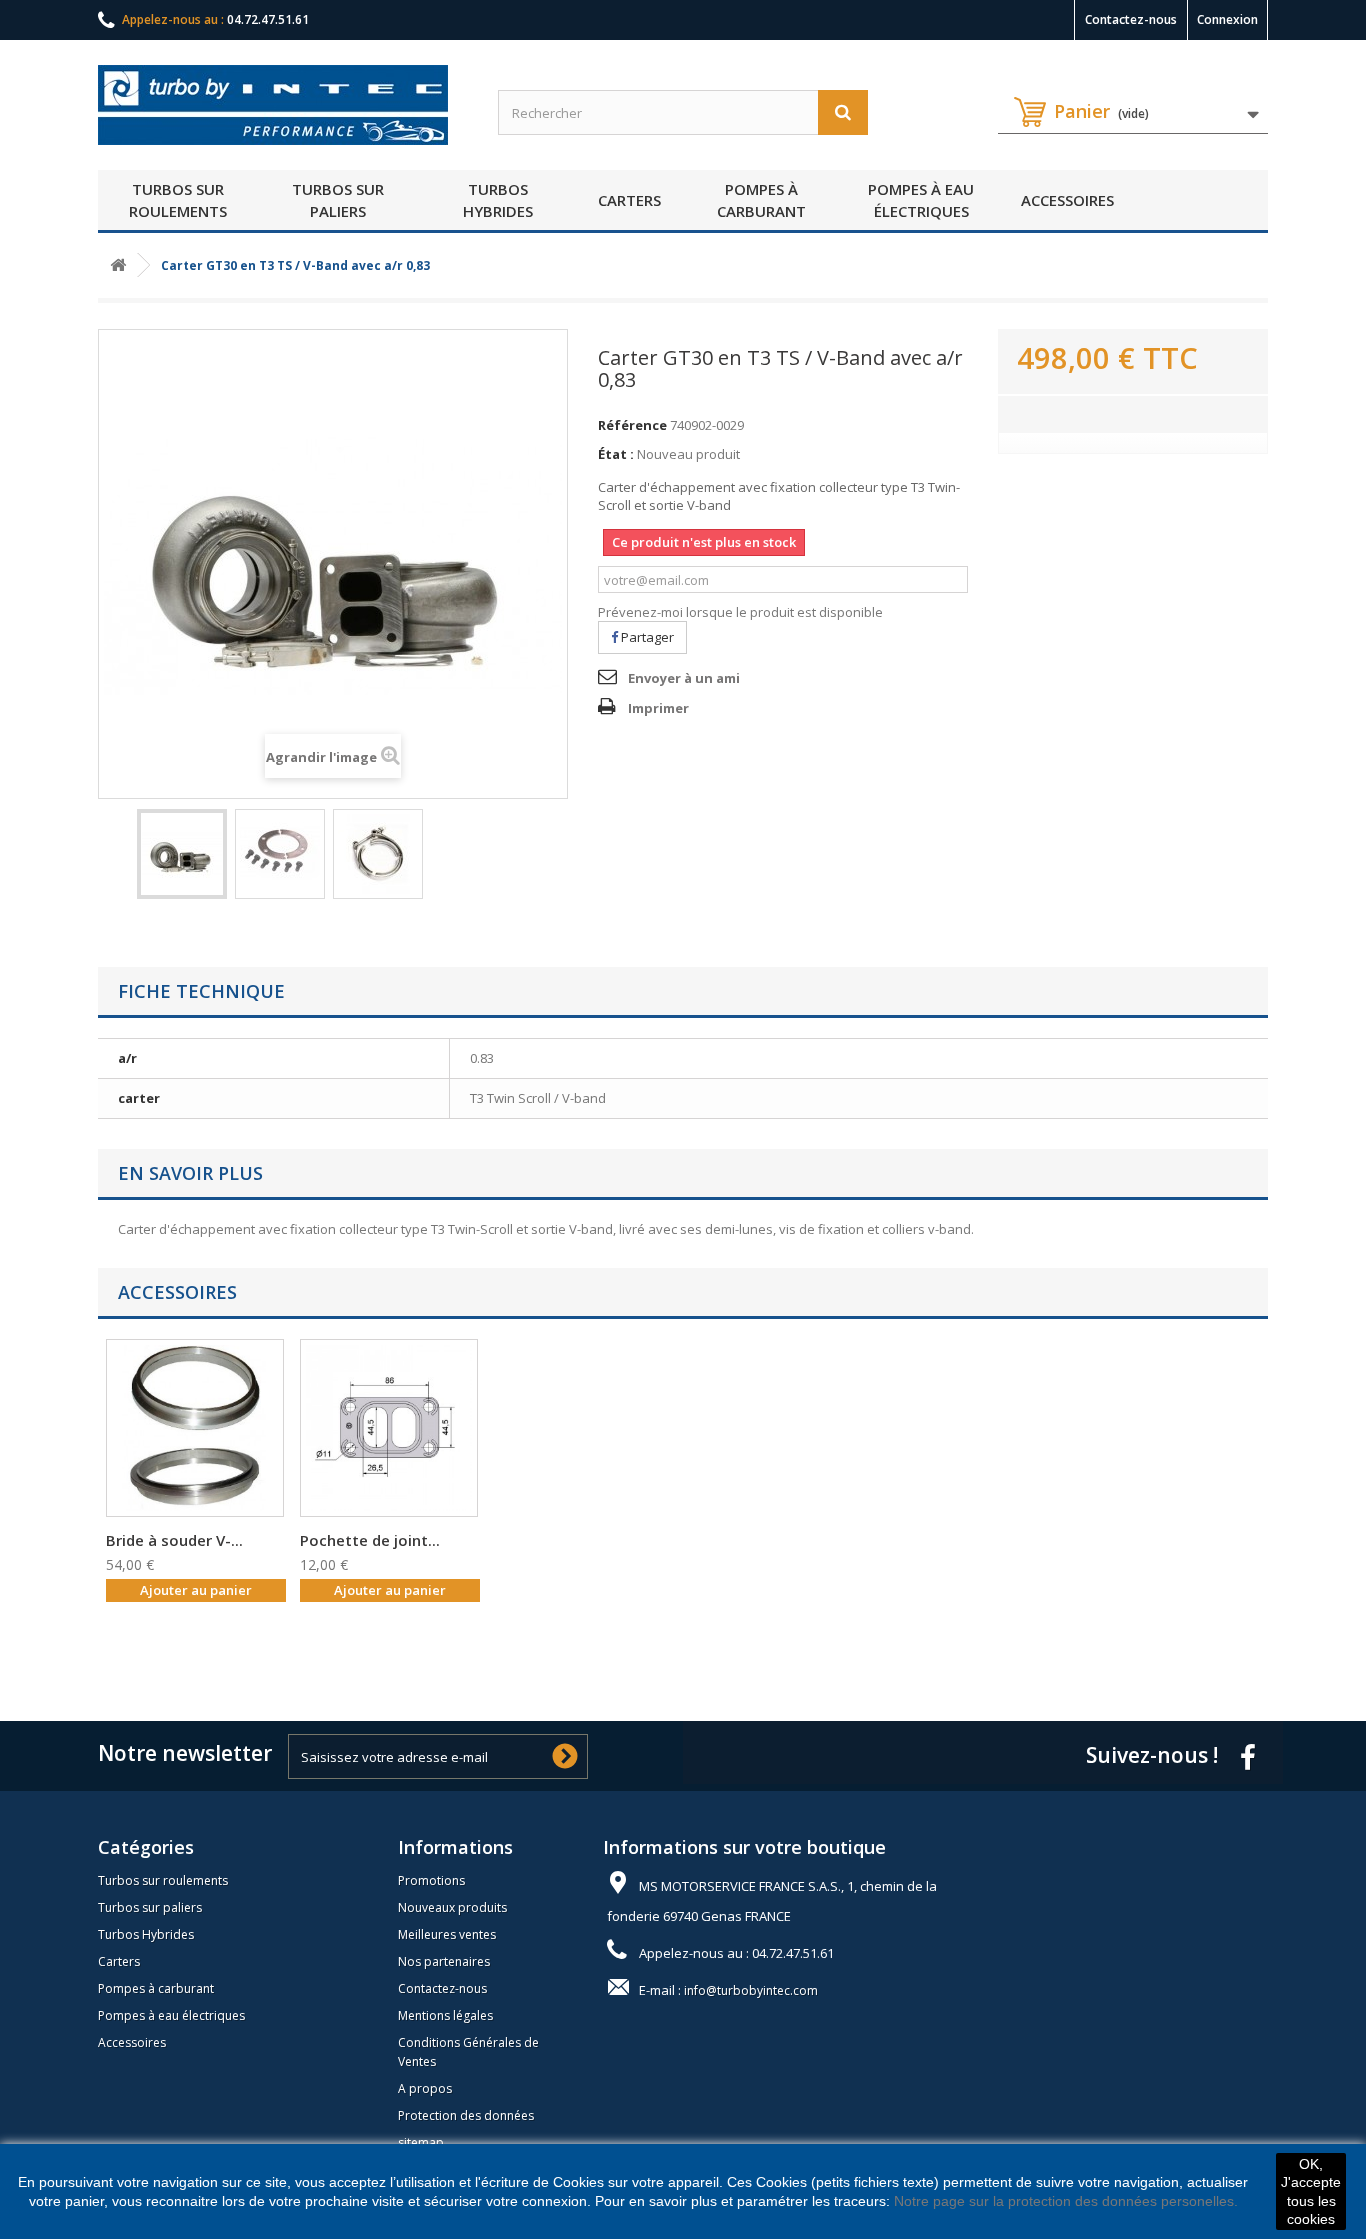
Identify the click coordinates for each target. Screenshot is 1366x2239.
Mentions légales (445, 2015)
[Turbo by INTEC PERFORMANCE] (283, 105)
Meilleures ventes (447, 1934)
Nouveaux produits (452, 1907)
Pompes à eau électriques (921, 200)
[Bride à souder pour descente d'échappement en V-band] (195, 1428)
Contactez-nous (1131, 19)
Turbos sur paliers (338, 200)
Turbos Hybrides (498, 200)
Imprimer (658, 708)
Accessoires (1067, 200)
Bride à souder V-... (174, 1540)
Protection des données (466, 2115)
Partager (646, 637)
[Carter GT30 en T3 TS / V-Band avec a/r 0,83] (182, 854)
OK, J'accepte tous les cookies (1311, 2191)
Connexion (1227, 19)
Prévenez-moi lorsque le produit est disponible (740, 612)
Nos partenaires (444, 1961)
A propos (425, 2088)
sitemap (421, 2142)
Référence (632, 425)
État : (616, 454)
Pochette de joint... (370, 1540)
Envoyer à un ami (684, 678)
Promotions (431, 1880)
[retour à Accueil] (118, 265)
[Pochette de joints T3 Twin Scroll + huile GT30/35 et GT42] (389, 1428)
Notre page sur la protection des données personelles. (1066, 2201)
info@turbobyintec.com (751, 1990)
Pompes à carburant (761, 200)
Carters (629, 200)
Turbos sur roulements (178, 200)
